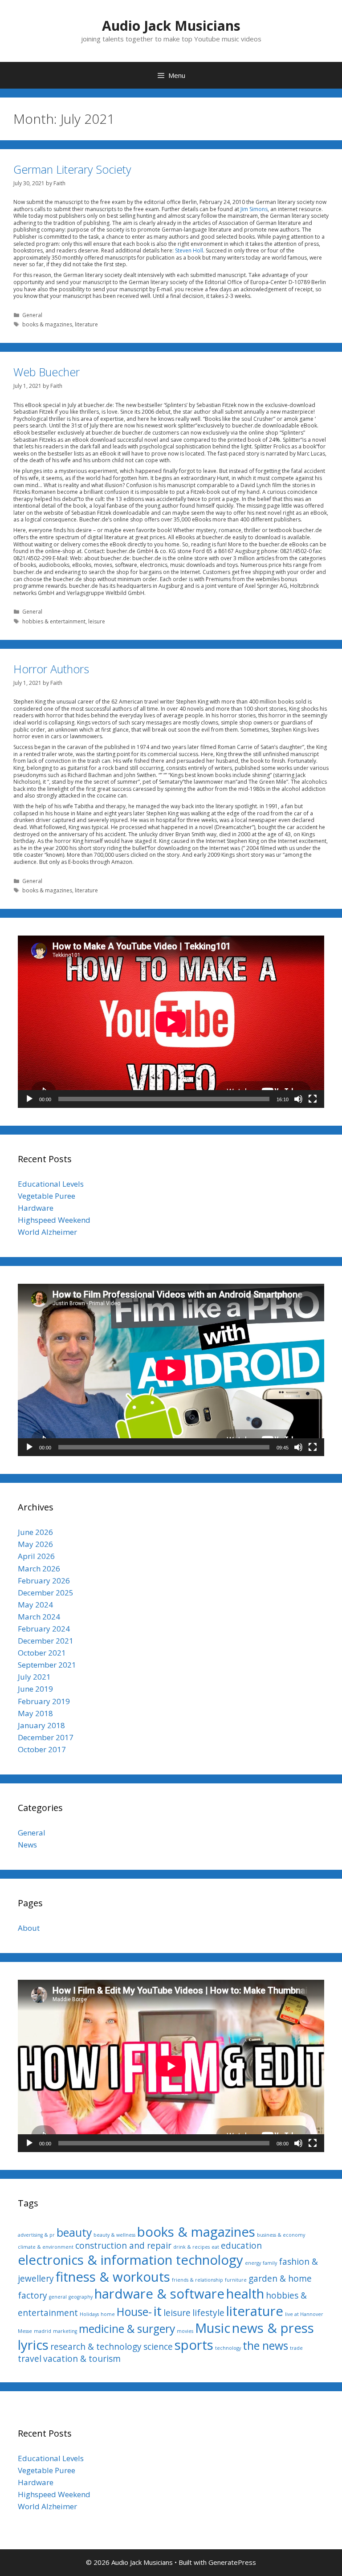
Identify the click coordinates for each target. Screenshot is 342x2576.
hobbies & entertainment (54, 621)
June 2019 (35, 1689)
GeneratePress (232, 2562)
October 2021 (42, 1653)
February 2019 (44, 1701)
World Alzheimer (47, 1232)
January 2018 (41, 1725)
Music (213, 2328)
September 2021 (47, 1665)
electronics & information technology (130, 2260)
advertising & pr (36, 2235)
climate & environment (46, 2247)
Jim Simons (254, 209)
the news (265, 2346)
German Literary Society (72, 169)
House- (134, 2312)
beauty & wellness (114, 2235)
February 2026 (44, 1581)
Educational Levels (51, 1184)
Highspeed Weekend (54, 1220)
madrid (43, 2331)
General (32, 315)
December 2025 (46, 1593)
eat (215, 2247)
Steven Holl (189, 250)
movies (185, 2331)
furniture (236, 2280)
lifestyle (208, 2313)
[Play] (29, 1099)
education (241, 2246)
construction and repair (123, 2246)
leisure (97, 621)
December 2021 (46, 1641)
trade (296, 2348)
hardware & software (159, 2294)
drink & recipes (191, 2247)
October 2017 (42, 1749)
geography (81, 2297)
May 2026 (35, 1544)
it (158, 2311)
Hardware (36, 1208)
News (27, 1845)
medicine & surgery (127, 2329)
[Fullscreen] (313, 1099)
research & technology (96, 2347)
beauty (74, 2232)
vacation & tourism (82, 2359)
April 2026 (36, 1556)
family (270, 2263)
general (58, 2297)
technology (228, 2348)
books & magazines (47, 324)
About (29, 1928)
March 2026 (39, 1569)
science (158, 2347)
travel (30, 2359)
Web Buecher (47, 372)
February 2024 (44, 1629)
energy (253, 2263)
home (108, 2314)
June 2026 (35, 1532)
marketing (65, 2331)
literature (86, 324)
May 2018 (35, 1713)
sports (194, 2345)
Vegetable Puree (47, 1196)
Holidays (89, 2314)
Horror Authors (51, 669)
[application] (171, 1022)
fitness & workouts (113, 2277)
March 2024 (39, 1617)
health (245, 2294)
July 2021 (34, 1677)
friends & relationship (197, 2280)
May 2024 (35, 1605)
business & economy (281, 2235)
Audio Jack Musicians (171, 26)
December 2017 (46, 1737)
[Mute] (298, 1099)
